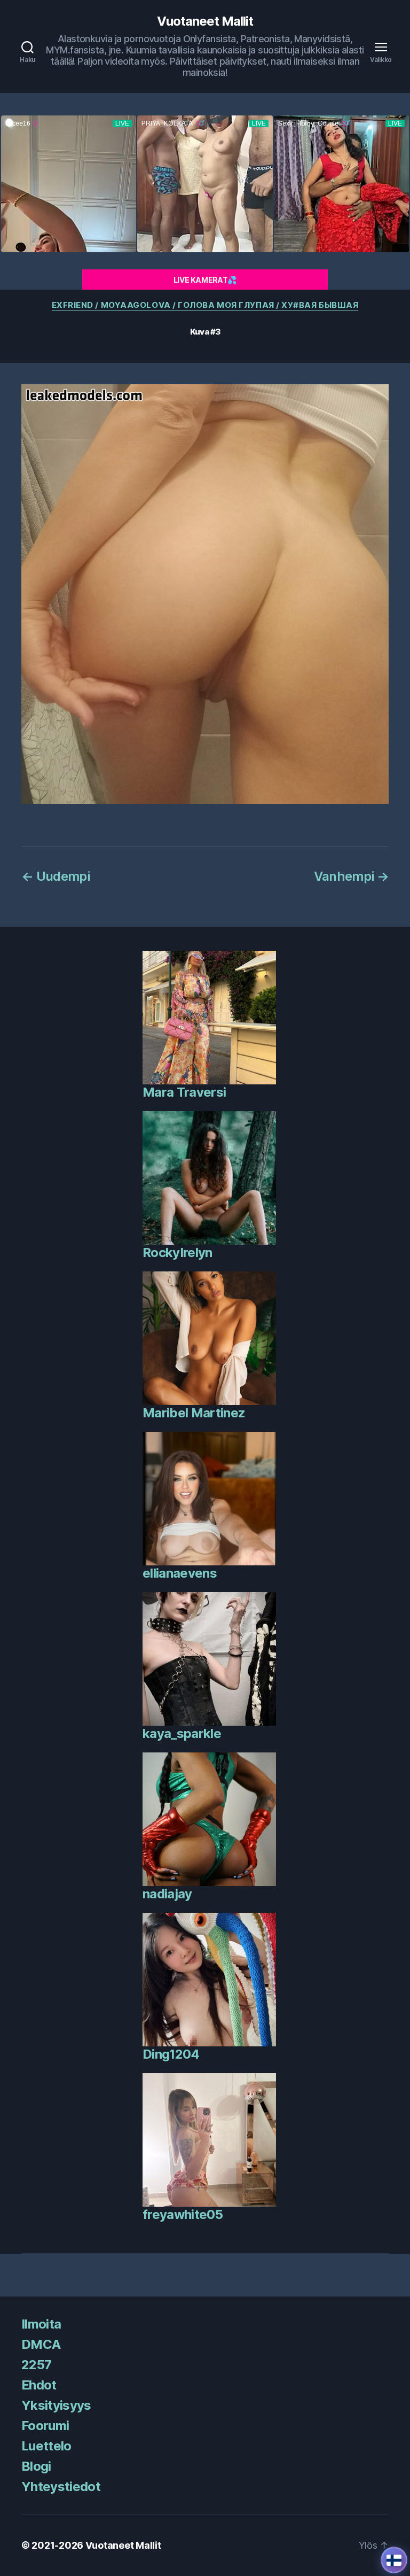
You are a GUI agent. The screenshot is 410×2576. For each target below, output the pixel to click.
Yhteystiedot (61, 2486)
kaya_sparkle (182, 1733)
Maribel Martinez (194, 1413)
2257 (36, 2365)
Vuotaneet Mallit (205, 21)
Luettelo (46, 2446)
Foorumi (45, 2426)
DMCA (41, 2344)
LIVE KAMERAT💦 (205, 280)
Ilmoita (41, 2324)
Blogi (36, 2466)
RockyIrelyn (178, 1252)
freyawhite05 (183, 2214)
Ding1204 (171, 2054)
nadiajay (167, 1894)
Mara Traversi (184, 1092)
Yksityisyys (56, 2405)
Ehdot (39, 2385)
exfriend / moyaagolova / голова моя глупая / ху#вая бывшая (205, 305)
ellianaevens (180, 1573)
